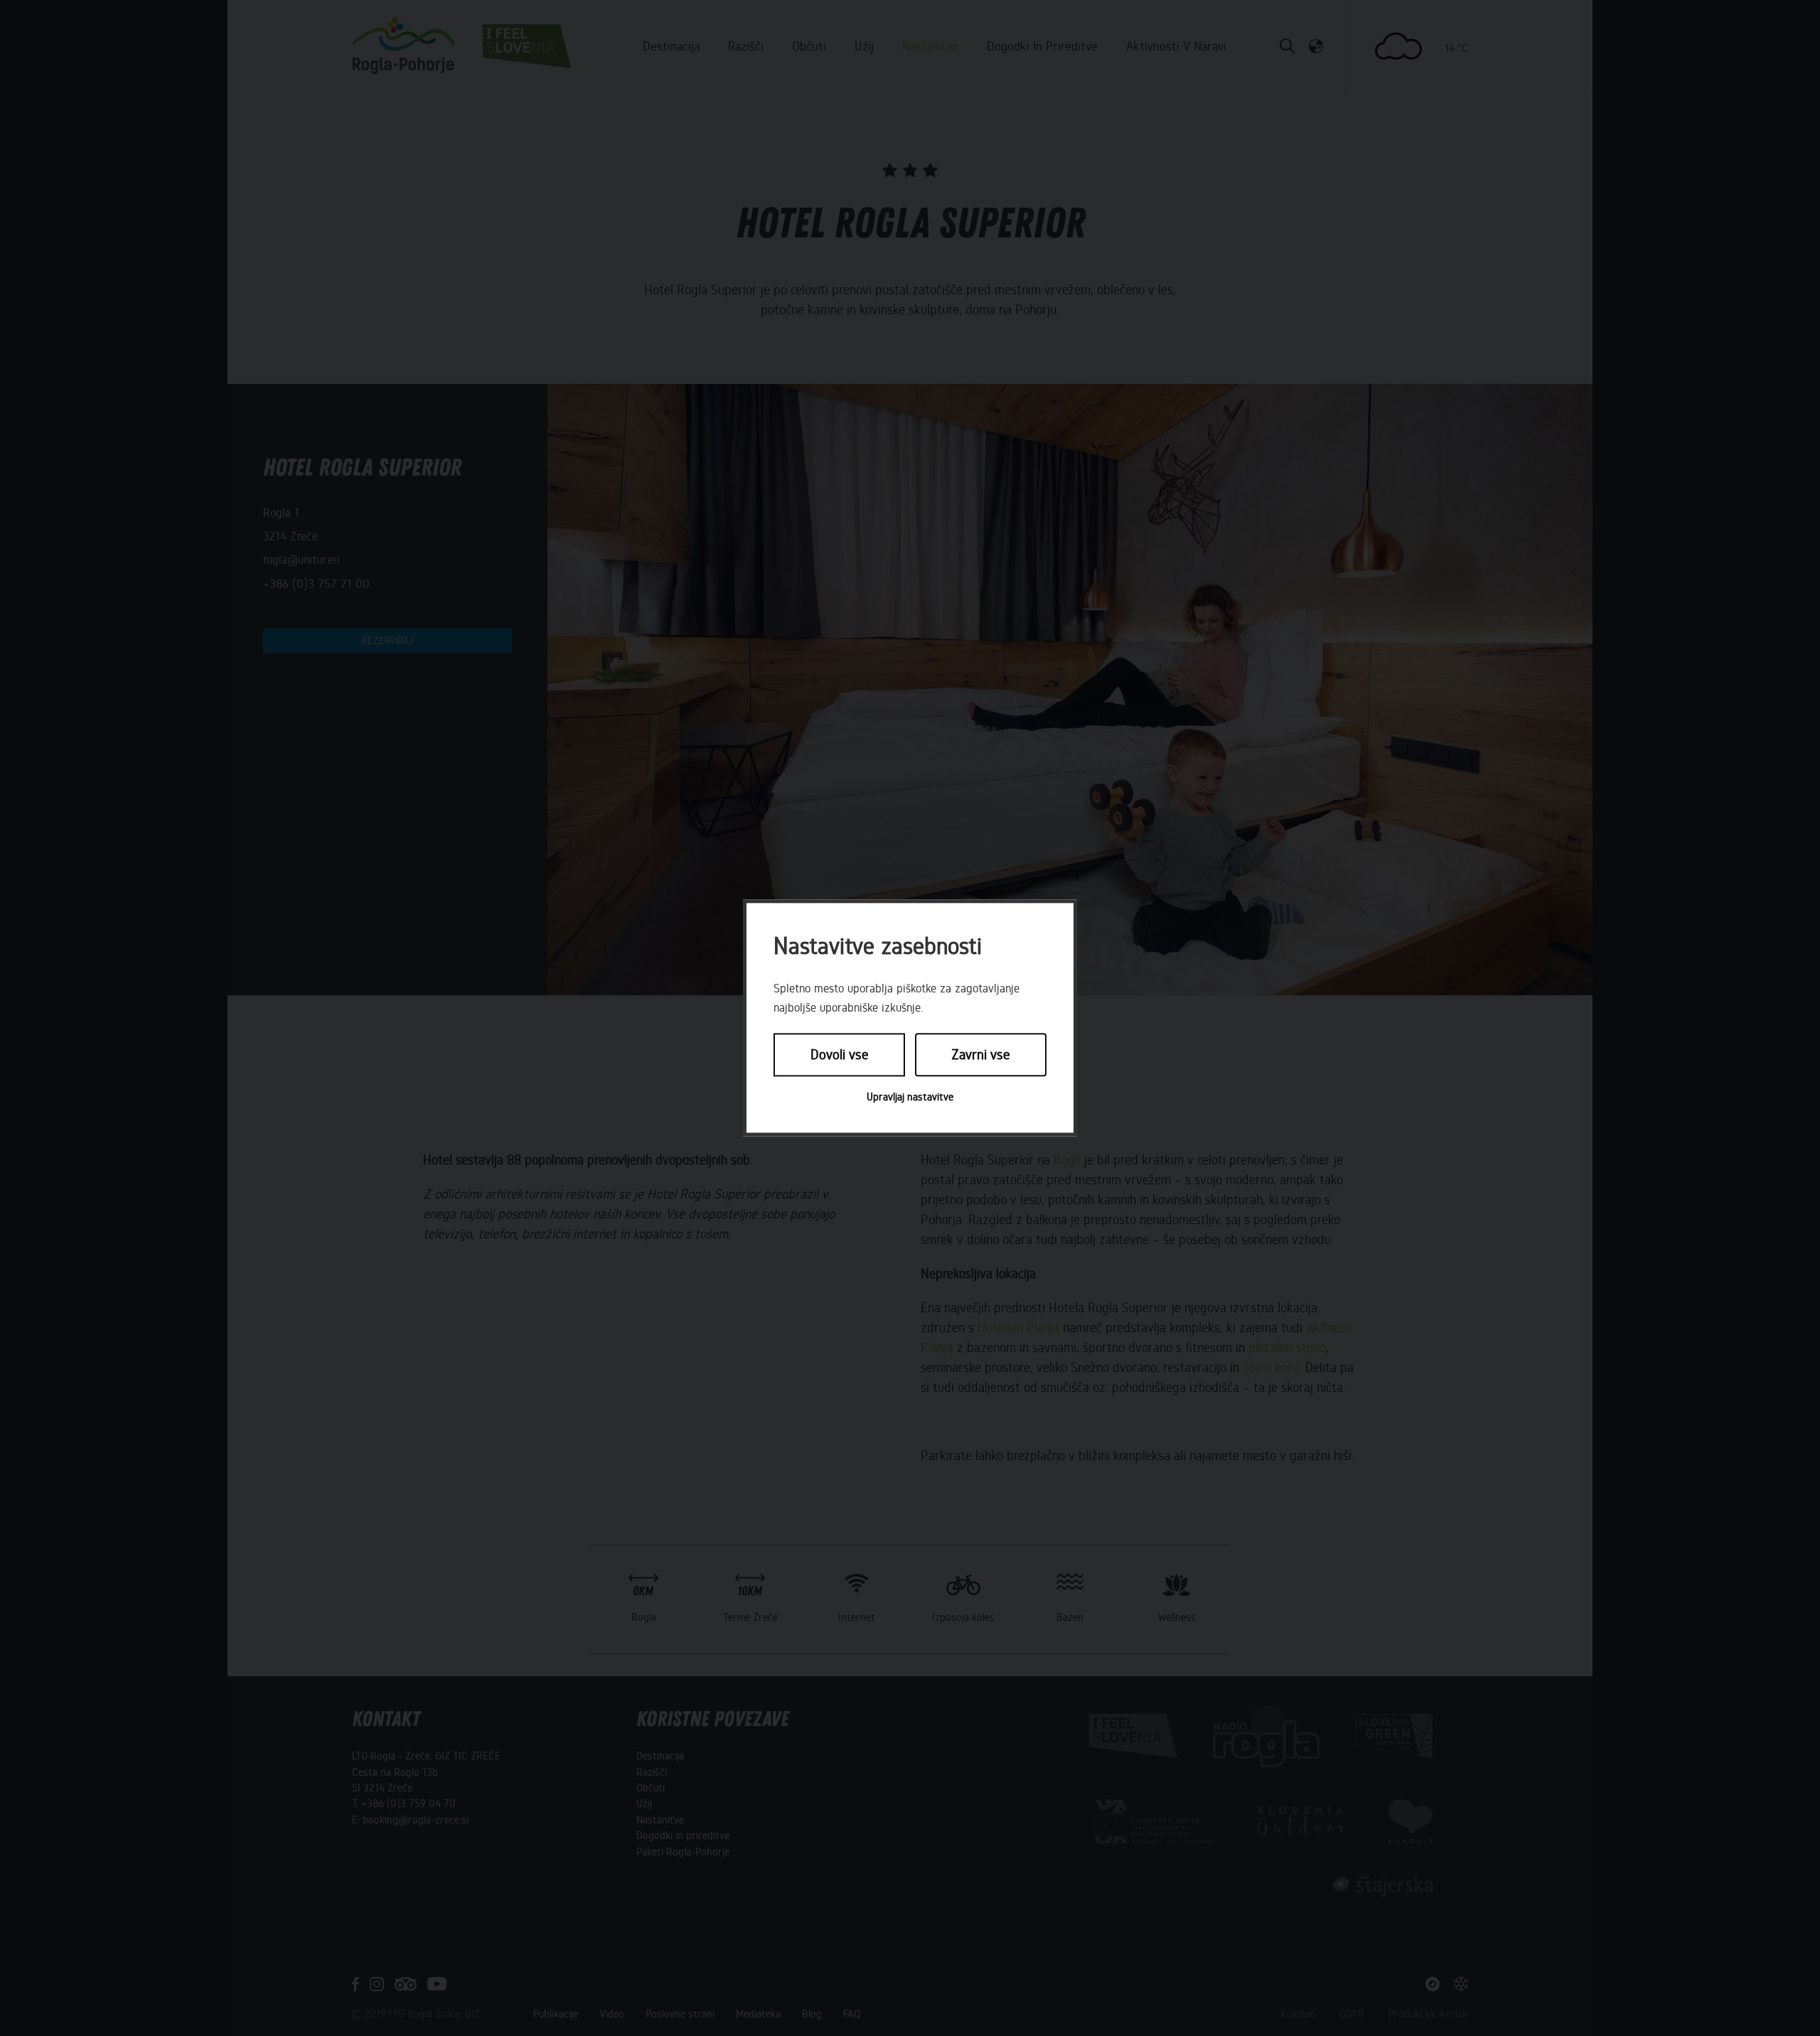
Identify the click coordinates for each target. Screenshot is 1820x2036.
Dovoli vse (840, 1055)
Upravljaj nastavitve (910, 1097)
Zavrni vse (981, 1055)
